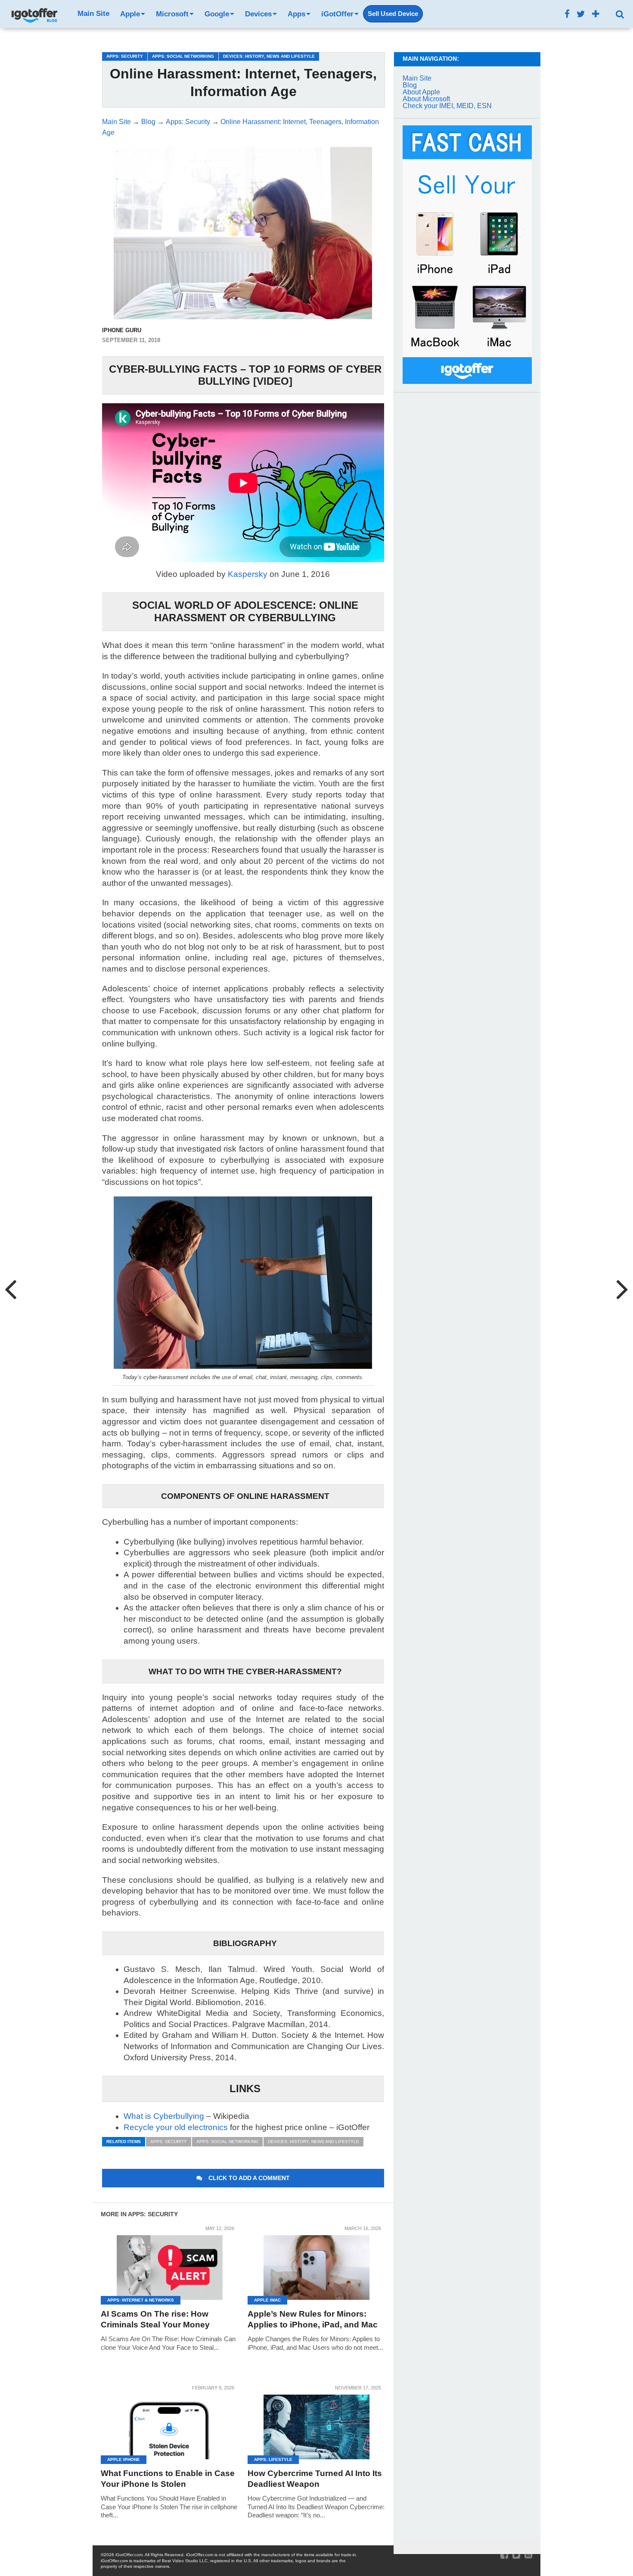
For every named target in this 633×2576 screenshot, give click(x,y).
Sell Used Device (393, 14)
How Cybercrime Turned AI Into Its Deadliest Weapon (315, 2479)
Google (217, 14)
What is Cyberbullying (164, 2116)
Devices (258, 14)
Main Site (93, 14)
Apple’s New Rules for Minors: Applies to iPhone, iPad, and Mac (313, 2319)
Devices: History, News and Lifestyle (313, 2141)
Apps (296, 14)
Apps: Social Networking (227, 2141)
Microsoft (172, 14)
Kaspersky (248, 574)
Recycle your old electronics (176, 2127)
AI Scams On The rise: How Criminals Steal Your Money (155, 2319)
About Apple (421, 92)
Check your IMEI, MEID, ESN (447, 106)
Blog (410, 85)
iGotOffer (337, 14)
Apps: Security (169, 2141)
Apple (130, 14)
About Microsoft (426, 99)
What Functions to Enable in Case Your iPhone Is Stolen (168, 2479)
